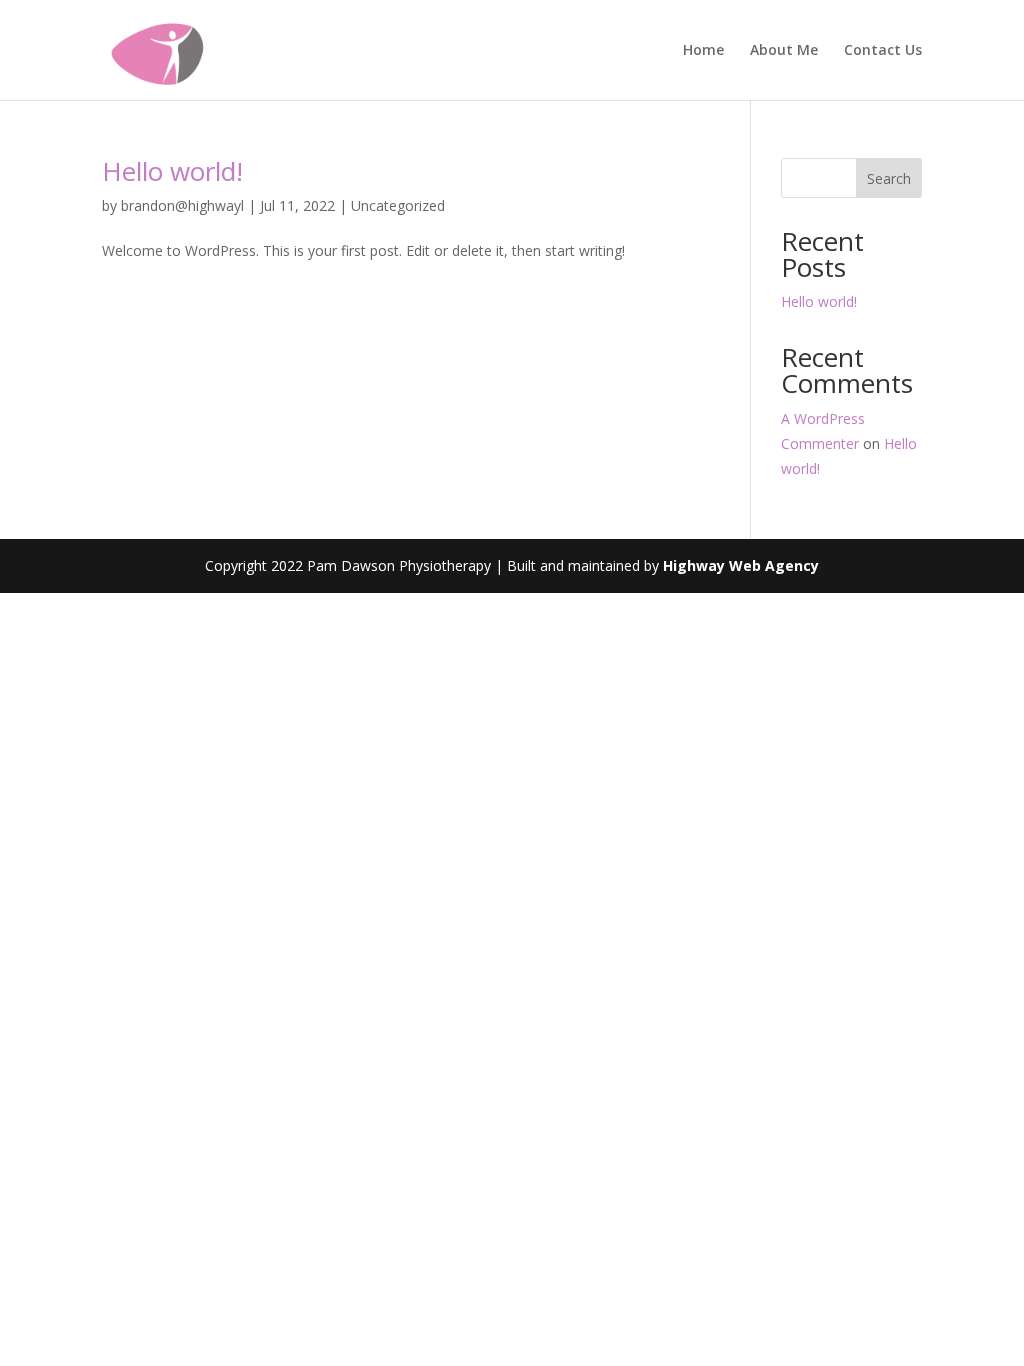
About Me (784, 51)
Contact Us (883, 51)
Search (889, 178)
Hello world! (172, 171)
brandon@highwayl (182, 205)
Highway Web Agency (741, 565)
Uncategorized (398, 205)
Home (703, 51)
